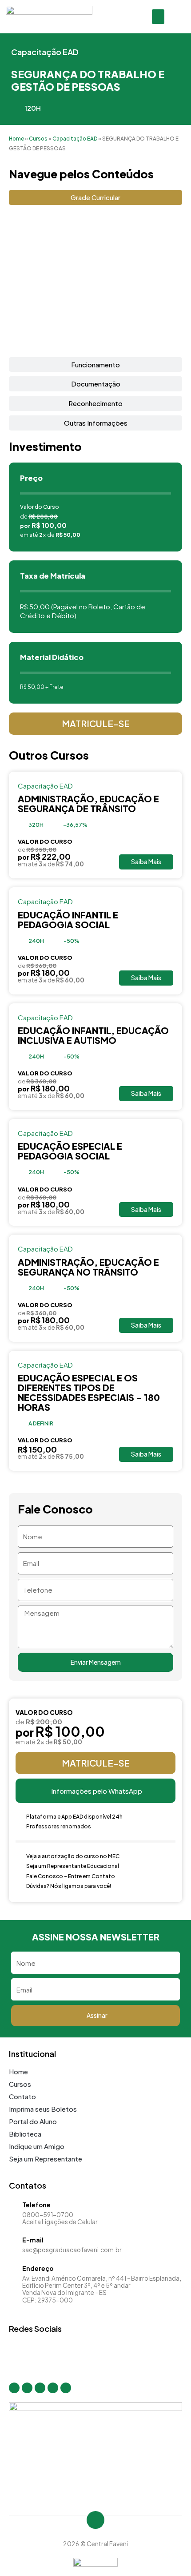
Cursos (38, 139)
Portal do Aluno (33, 2121)
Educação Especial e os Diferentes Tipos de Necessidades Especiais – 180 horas (89, 1392)
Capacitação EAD (45, 52)
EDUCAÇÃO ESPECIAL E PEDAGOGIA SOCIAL (70, 1151)
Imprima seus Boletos (43, 2109)
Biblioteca (25, 2134)
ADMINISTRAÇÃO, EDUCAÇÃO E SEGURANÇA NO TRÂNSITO (88, 1267)
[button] (158, 17)
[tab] (95, 197)
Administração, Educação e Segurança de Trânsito (88, 803)
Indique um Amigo (37, 2146)
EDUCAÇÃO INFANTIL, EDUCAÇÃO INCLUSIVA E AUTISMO (93, 1035)
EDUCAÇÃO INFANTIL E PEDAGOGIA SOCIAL (68, 920)
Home (16, 139)
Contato (22, 2096)
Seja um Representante (46, 2159)
